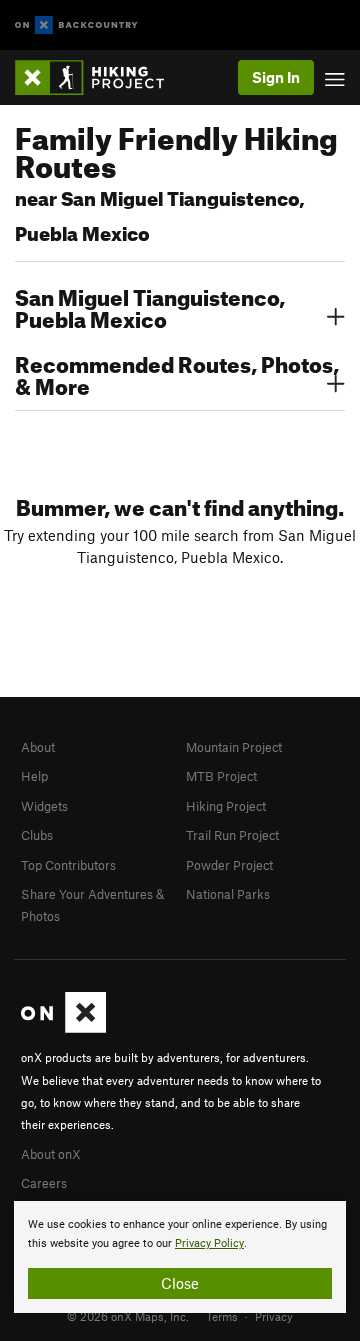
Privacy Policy (209, 1243)
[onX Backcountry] (76, 25)
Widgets (44, 806)
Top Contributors (68, 865)
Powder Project (229, 865)
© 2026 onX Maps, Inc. (128, 1316)
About (38, 747)
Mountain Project (234, 747)
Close (180, 1283)
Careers (44, 1183)
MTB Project (221, 776)
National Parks (228, 894)
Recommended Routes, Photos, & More (177, 373)
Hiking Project (226, 806)
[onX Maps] (63, 1028)
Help (34, 776)
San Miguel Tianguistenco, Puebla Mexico (150, 306)
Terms (222, 1316)
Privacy (274, 1316)
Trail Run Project (232, 835)
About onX (51, 1154)
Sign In (276, 77)
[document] (180, 1257)
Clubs (37, 835)
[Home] (99, 77)
